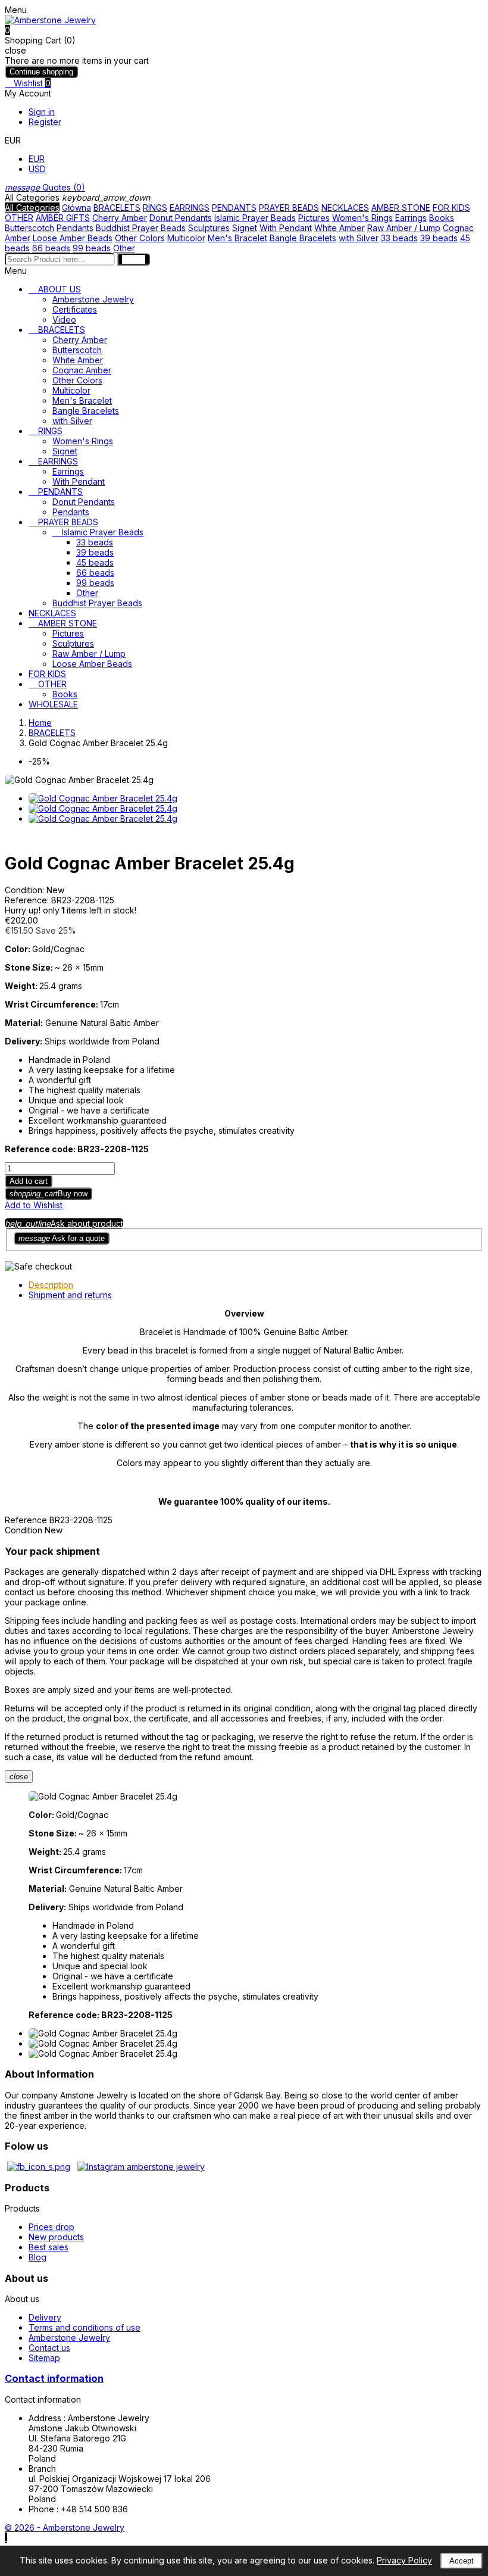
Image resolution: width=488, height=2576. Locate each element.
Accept (462, 2561)
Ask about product (64, 1223)
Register (45, 122)
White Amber (340, 228)
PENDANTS (234, 208)
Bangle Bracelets (303, 238)
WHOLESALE (53, 704)
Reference (27, 1520)
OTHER (19, 218)
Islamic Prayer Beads (255, 218)
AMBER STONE (401, 208)
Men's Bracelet (237, 238)
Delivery (45, 2317)
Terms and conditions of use (85, 2327)
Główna (76, 208)
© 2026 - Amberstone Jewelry (65, 2527)
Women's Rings (362, 218)
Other (124, 248)
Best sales (49, 2247)
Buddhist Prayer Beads (141, 228)
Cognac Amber (82, 370)
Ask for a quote (62, 1238)
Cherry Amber (120, 218)
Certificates (75, 309)
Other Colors (140, 238)
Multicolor (186, 238)
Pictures (314, 218)
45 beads (95, 562)
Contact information (54, 2378)
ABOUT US (60, 289)
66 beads (51, 248)
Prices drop (51, 2227)
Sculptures (209, 228)
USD (37, 169)
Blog (37, 2257)
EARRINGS (190, 208)
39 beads (439, 238)
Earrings (411, 218)
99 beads (92, 248)
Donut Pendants (181, 218)
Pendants (75, 228)
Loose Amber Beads (73, 238)
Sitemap (44, 2358)
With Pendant (286, 228)
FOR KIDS (451, 208)
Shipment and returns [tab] (70, 1295)
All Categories (32, 208)
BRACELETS (117, 208)
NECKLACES (345, 208)
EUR (37, 159)
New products (56, 2237)
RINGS (155, 208)
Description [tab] (51, 1285)
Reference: (28, 900)
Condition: (26, 890)
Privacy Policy (404, 2560)
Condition (25, 1530)
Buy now (49, 1194)
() (45, 187)
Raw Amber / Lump (404, 228)
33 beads (399, 238)
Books (442, 218)
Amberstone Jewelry (93, 299)
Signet (245, 228)
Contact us (49, 2348)
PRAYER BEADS (289, 208)
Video (64, 319)
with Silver (359, 238)
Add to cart (29, 1181)
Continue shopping (41, 72)
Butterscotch (29, 228)
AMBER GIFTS (63, 218)
